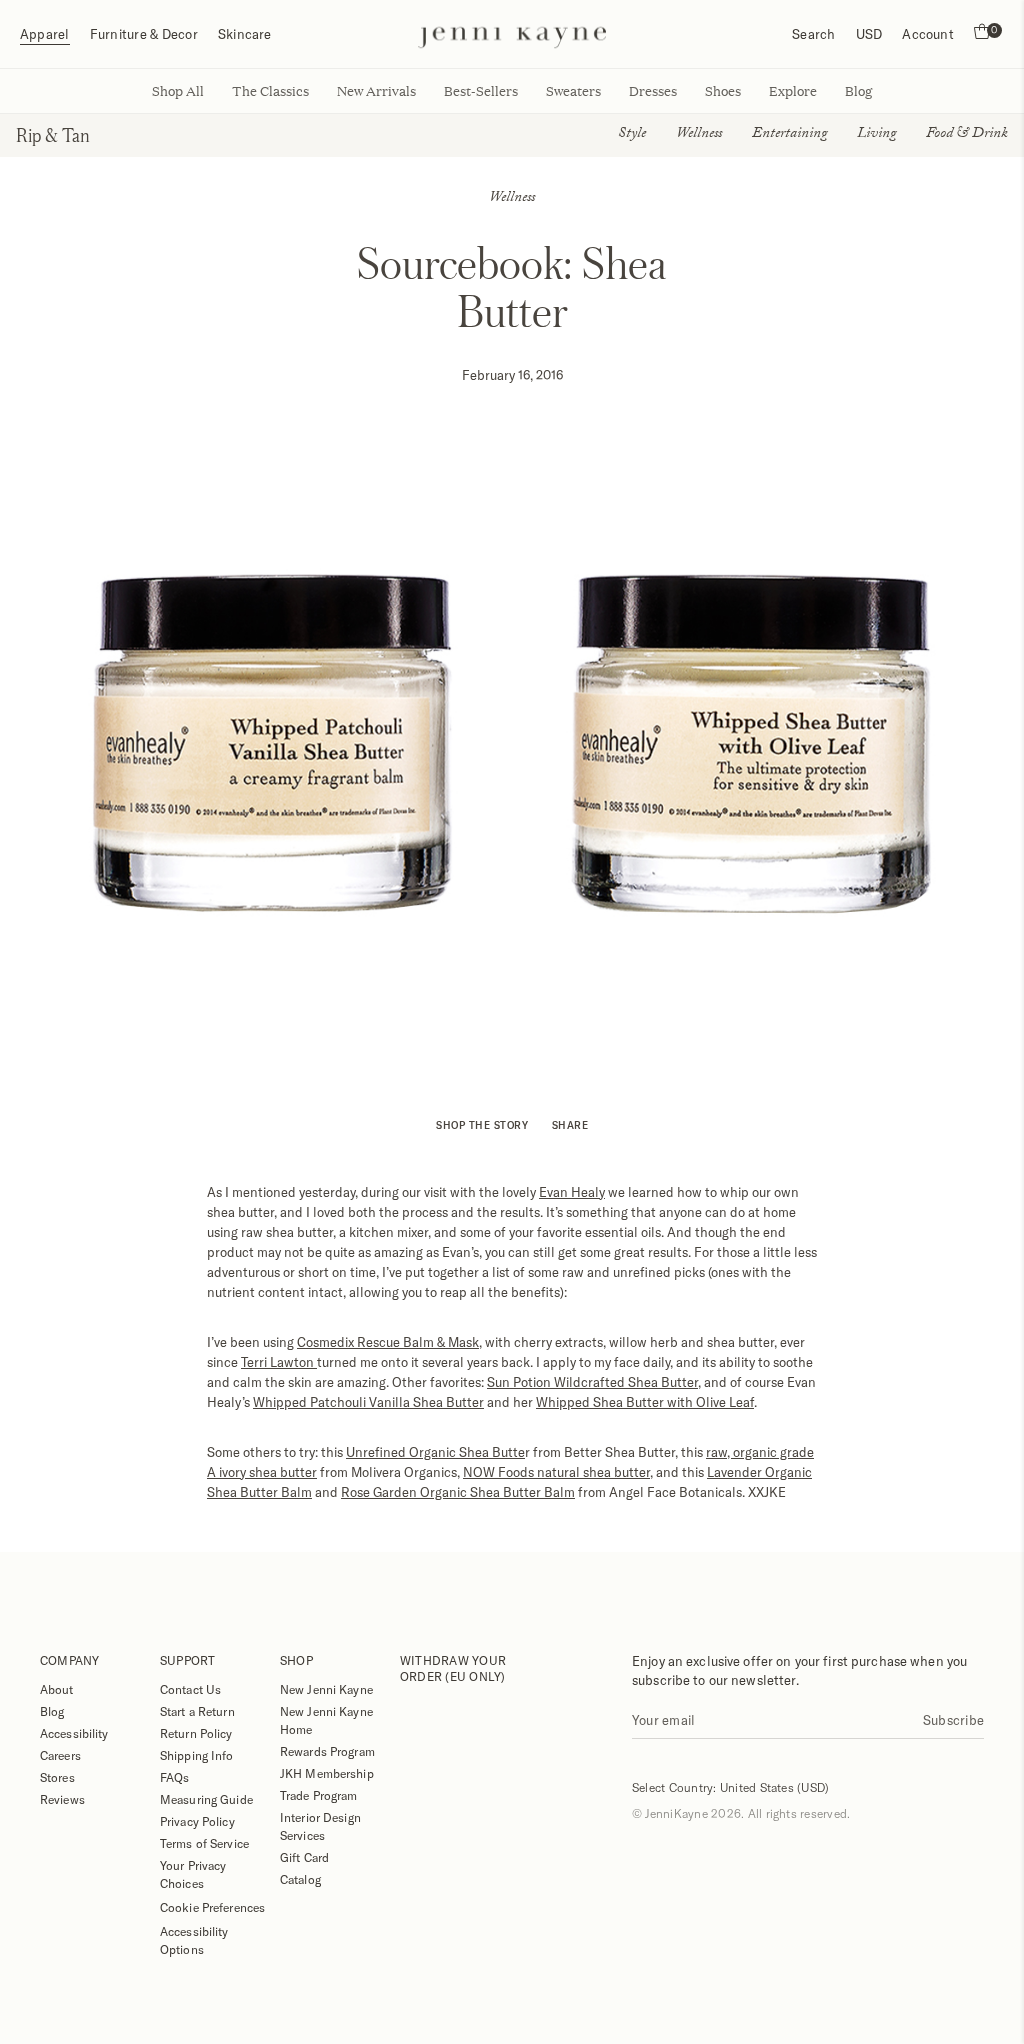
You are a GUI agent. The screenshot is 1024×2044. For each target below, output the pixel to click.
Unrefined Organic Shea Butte (435, 1452)
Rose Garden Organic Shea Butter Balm (458, 1492)
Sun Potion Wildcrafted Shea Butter (592, 1382)
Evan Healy (572, 1192)
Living (876, 135)
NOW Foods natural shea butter (556, 1472)
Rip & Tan (53, 135)
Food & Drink (967, 135)
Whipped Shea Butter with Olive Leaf (645, 1402)
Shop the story (482, 1125)
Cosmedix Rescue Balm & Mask (388, 1342)
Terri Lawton (279, 1362)
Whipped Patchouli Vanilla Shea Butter (368, 1402)
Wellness (699, 135)
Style (632, 135)
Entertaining (789, 135)
